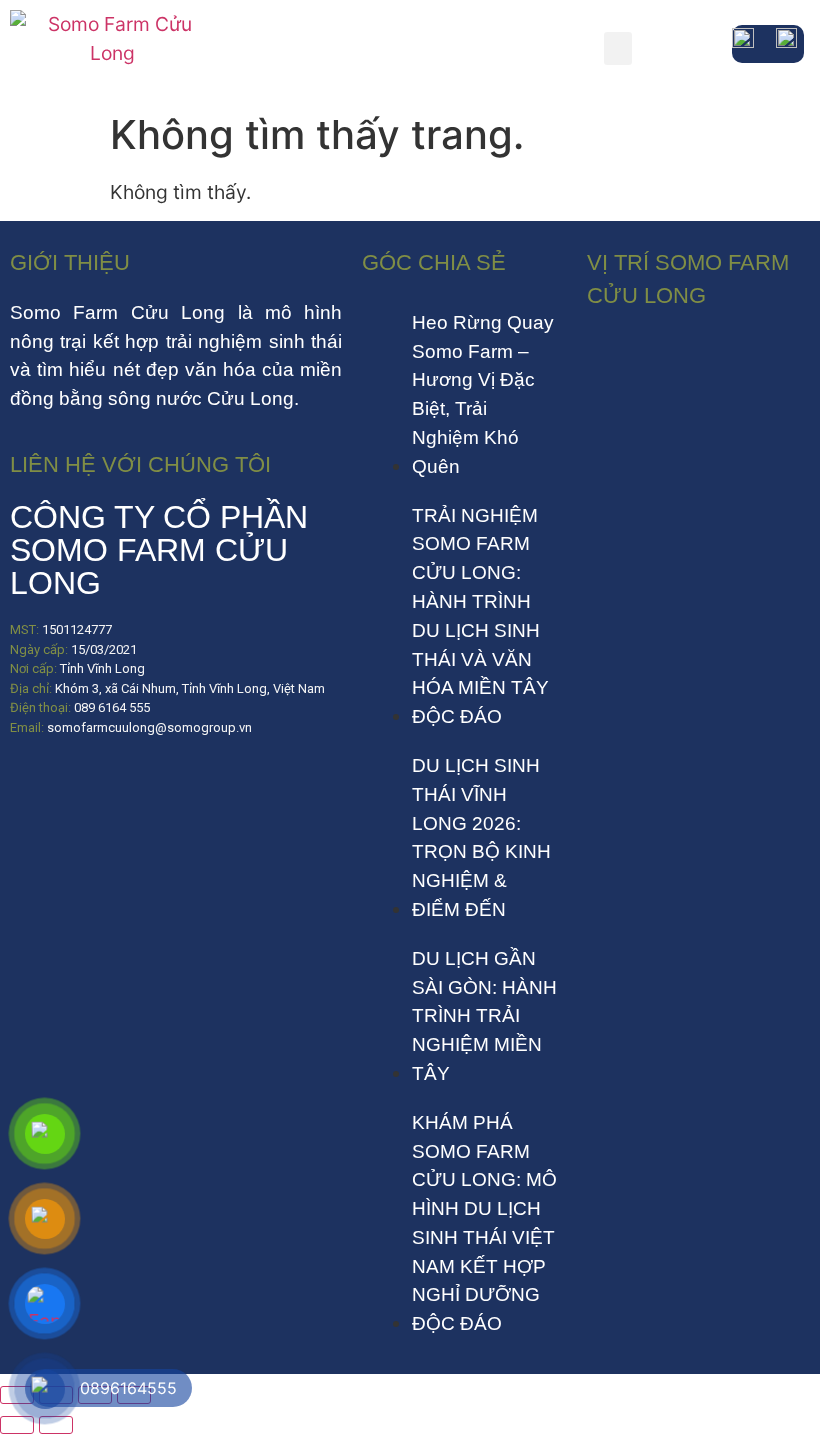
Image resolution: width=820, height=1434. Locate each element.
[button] (618, 48)
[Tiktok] (95, 787)
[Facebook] (35, 787)
